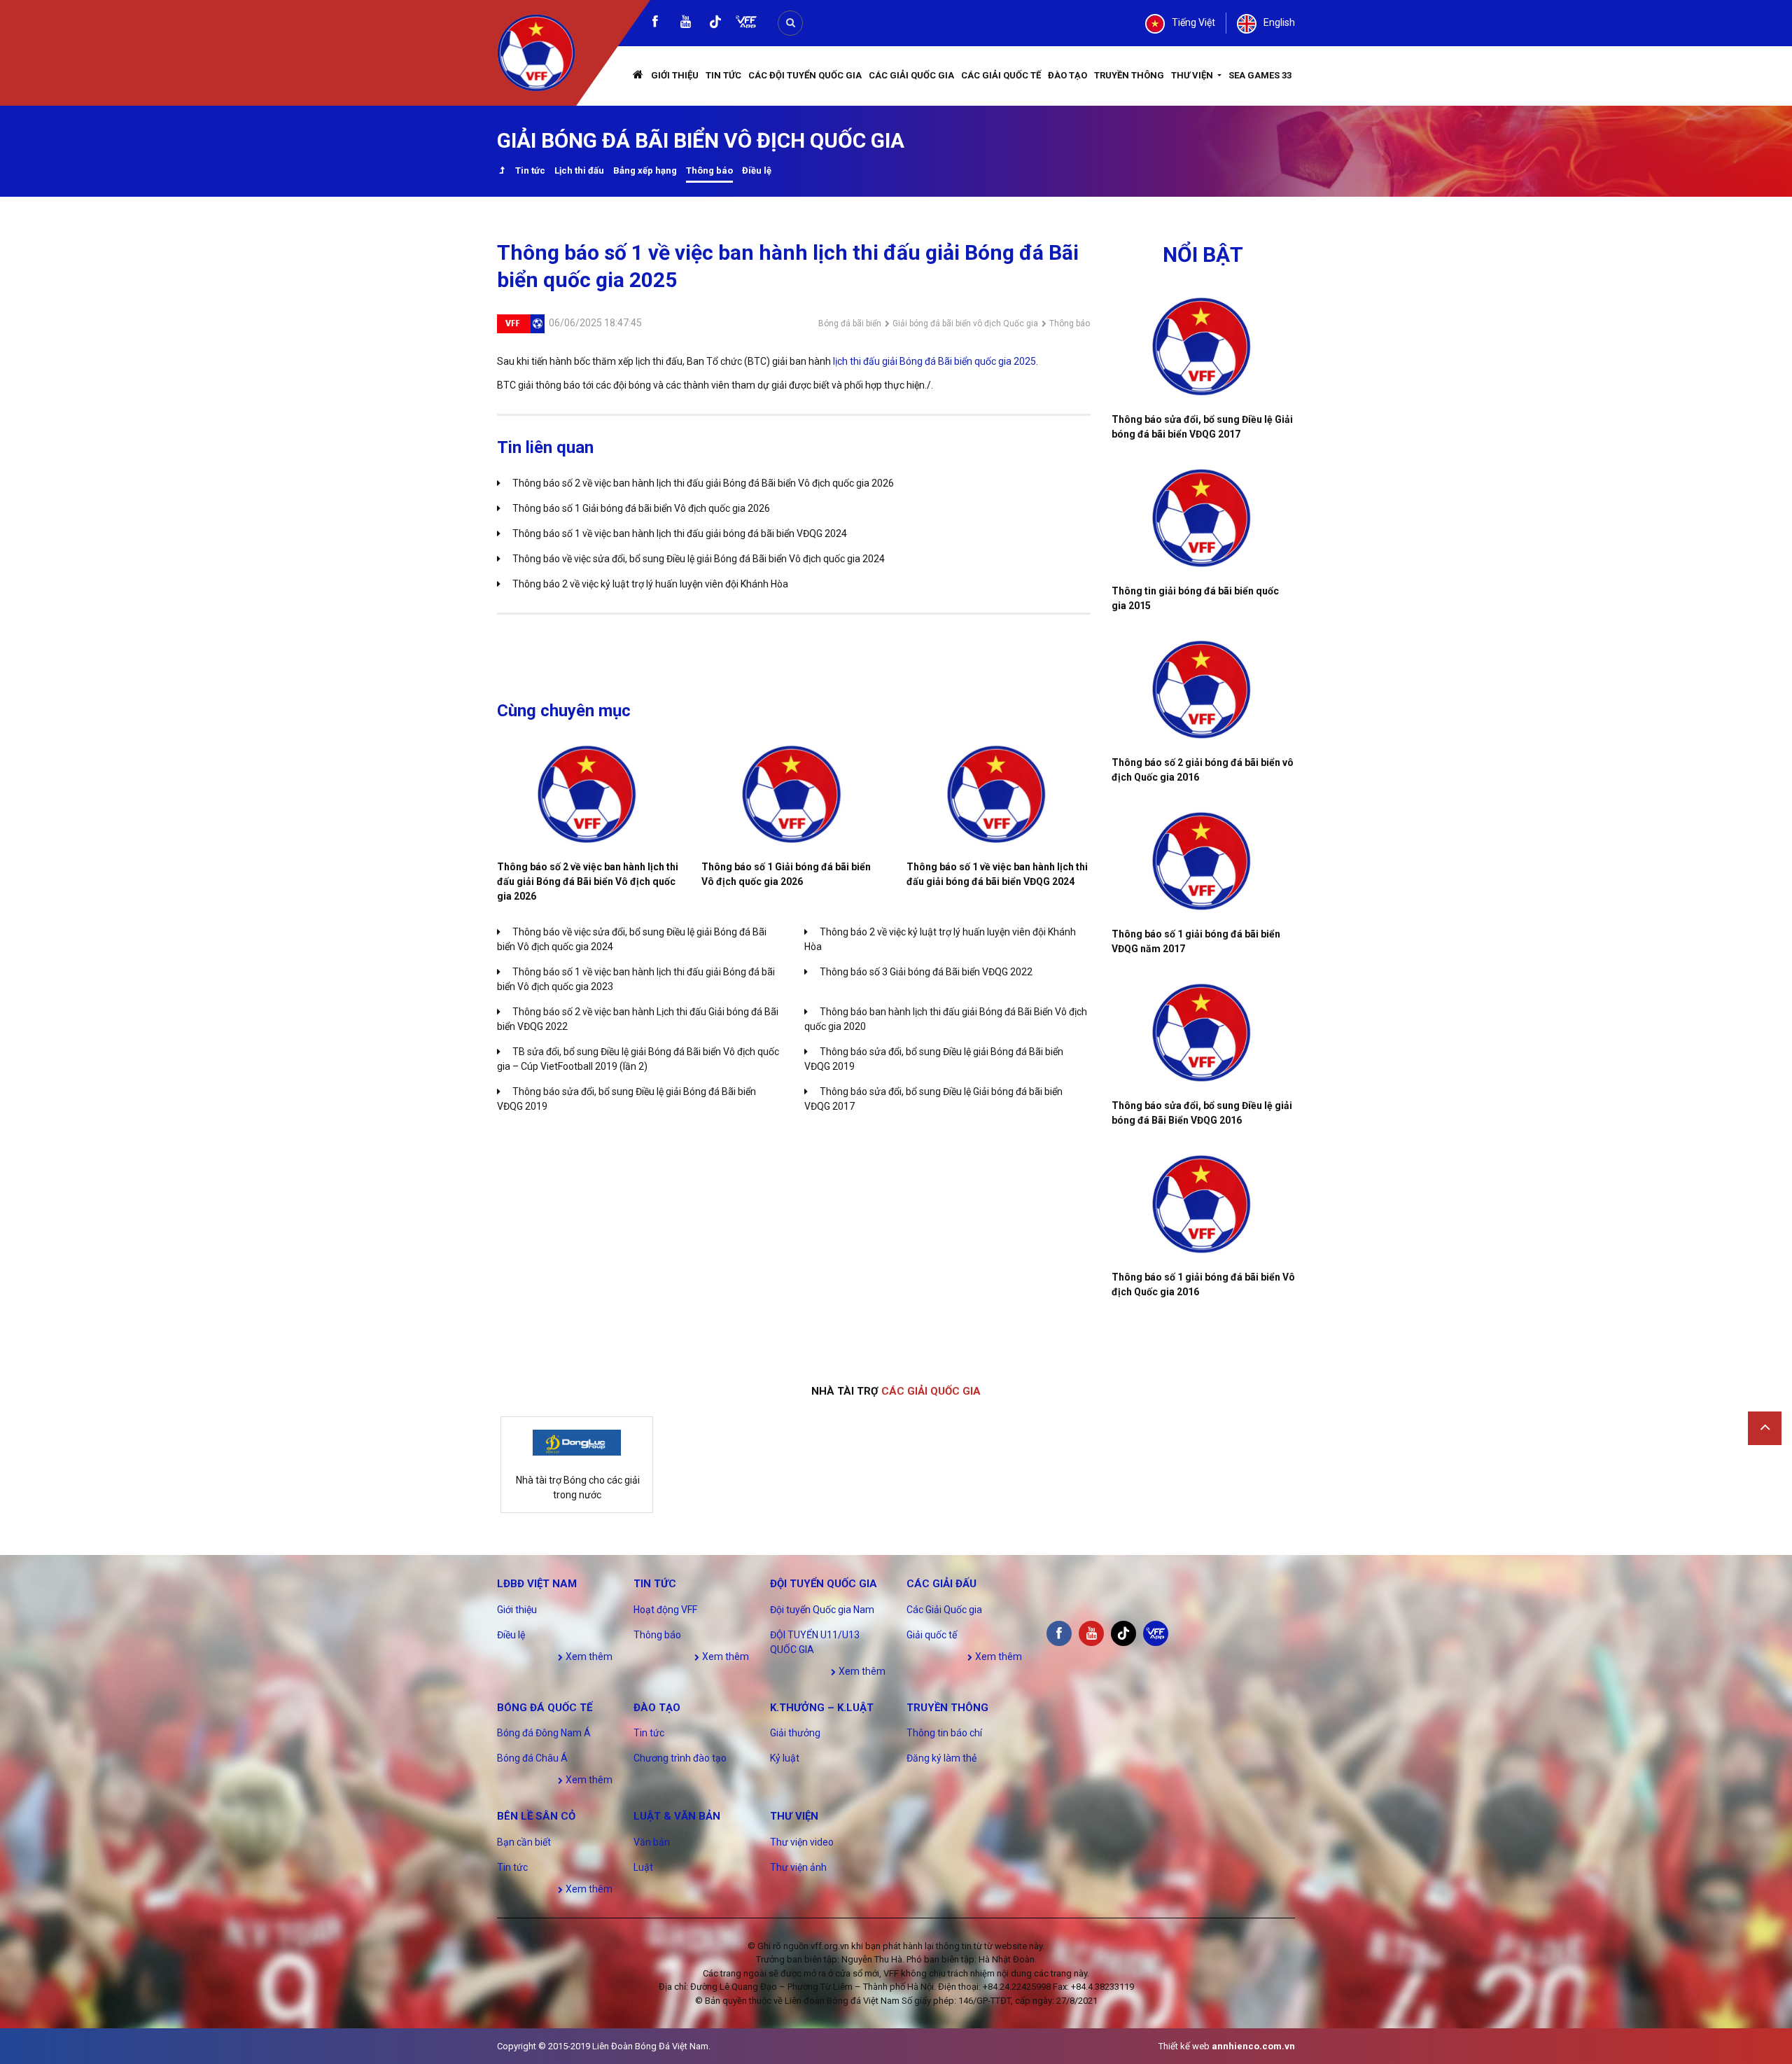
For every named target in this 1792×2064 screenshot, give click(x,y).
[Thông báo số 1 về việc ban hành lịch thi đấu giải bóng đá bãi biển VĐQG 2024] (998, 794)
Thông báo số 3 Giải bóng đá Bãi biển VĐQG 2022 (926, 972)
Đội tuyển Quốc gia (824, 1584)
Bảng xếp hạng (645, 170)
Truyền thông (1129, 75)
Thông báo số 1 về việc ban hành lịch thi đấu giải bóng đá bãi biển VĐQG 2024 (680, 534)
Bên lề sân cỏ (536, 1816)
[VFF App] (746, 23)
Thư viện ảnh (798, 1867)
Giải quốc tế (932, 1635)
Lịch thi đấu (579, 170)
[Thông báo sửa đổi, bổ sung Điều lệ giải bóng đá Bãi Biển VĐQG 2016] (1204, 1033)
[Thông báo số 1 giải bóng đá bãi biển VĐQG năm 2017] (1204, 861)
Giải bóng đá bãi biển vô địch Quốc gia (965, 323)
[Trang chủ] (638, 76)
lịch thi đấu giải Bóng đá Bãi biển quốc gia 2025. (936, 361)
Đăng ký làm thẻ (941, 1758)
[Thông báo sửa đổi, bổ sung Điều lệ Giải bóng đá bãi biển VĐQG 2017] (1204, 347)
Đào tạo (1067, 75)
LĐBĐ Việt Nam (537, 1584)
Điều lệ (757, 170)
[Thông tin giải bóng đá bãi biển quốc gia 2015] (1204, 518)
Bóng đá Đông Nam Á (544, 1733)
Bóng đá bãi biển (850, 323)
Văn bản (652, 1842)
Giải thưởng (795, 1733)
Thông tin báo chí (944, 1733)
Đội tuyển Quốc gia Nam (822, 1610)
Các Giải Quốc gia (911, 75)
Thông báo (709, 170)
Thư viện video (802, 1842)
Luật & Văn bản (677, 1816)
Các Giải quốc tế (1001, 75)
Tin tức (723, 75)
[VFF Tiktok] (715, 24)
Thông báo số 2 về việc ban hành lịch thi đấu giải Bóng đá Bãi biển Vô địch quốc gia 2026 (703, 483)
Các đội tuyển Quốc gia (805, 75)
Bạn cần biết (524, 1842)
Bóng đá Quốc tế (545, 1708)
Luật (643, 1867)
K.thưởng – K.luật (822, 1708)
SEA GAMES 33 (1260, 75)
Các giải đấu (941, 1584)
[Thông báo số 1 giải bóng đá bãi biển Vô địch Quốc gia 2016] (1204, 1204)
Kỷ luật (785, 1758)
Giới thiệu (675, 75)
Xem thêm (588, 1657)
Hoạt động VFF (665, 1610)
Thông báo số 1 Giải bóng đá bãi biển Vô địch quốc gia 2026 (641, 508)
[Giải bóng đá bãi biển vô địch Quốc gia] (502, 172)
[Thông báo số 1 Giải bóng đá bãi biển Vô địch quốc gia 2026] (793, 794)
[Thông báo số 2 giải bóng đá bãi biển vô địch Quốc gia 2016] (1204, 690)
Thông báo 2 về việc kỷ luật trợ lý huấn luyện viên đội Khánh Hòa (650, 584)
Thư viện (1193, 75)
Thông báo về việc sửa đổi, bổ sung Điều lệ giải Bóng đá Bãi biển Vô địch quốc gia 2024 (699, 559)
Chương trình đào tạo (680, 1758)
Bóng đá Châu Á (532, 1758)
